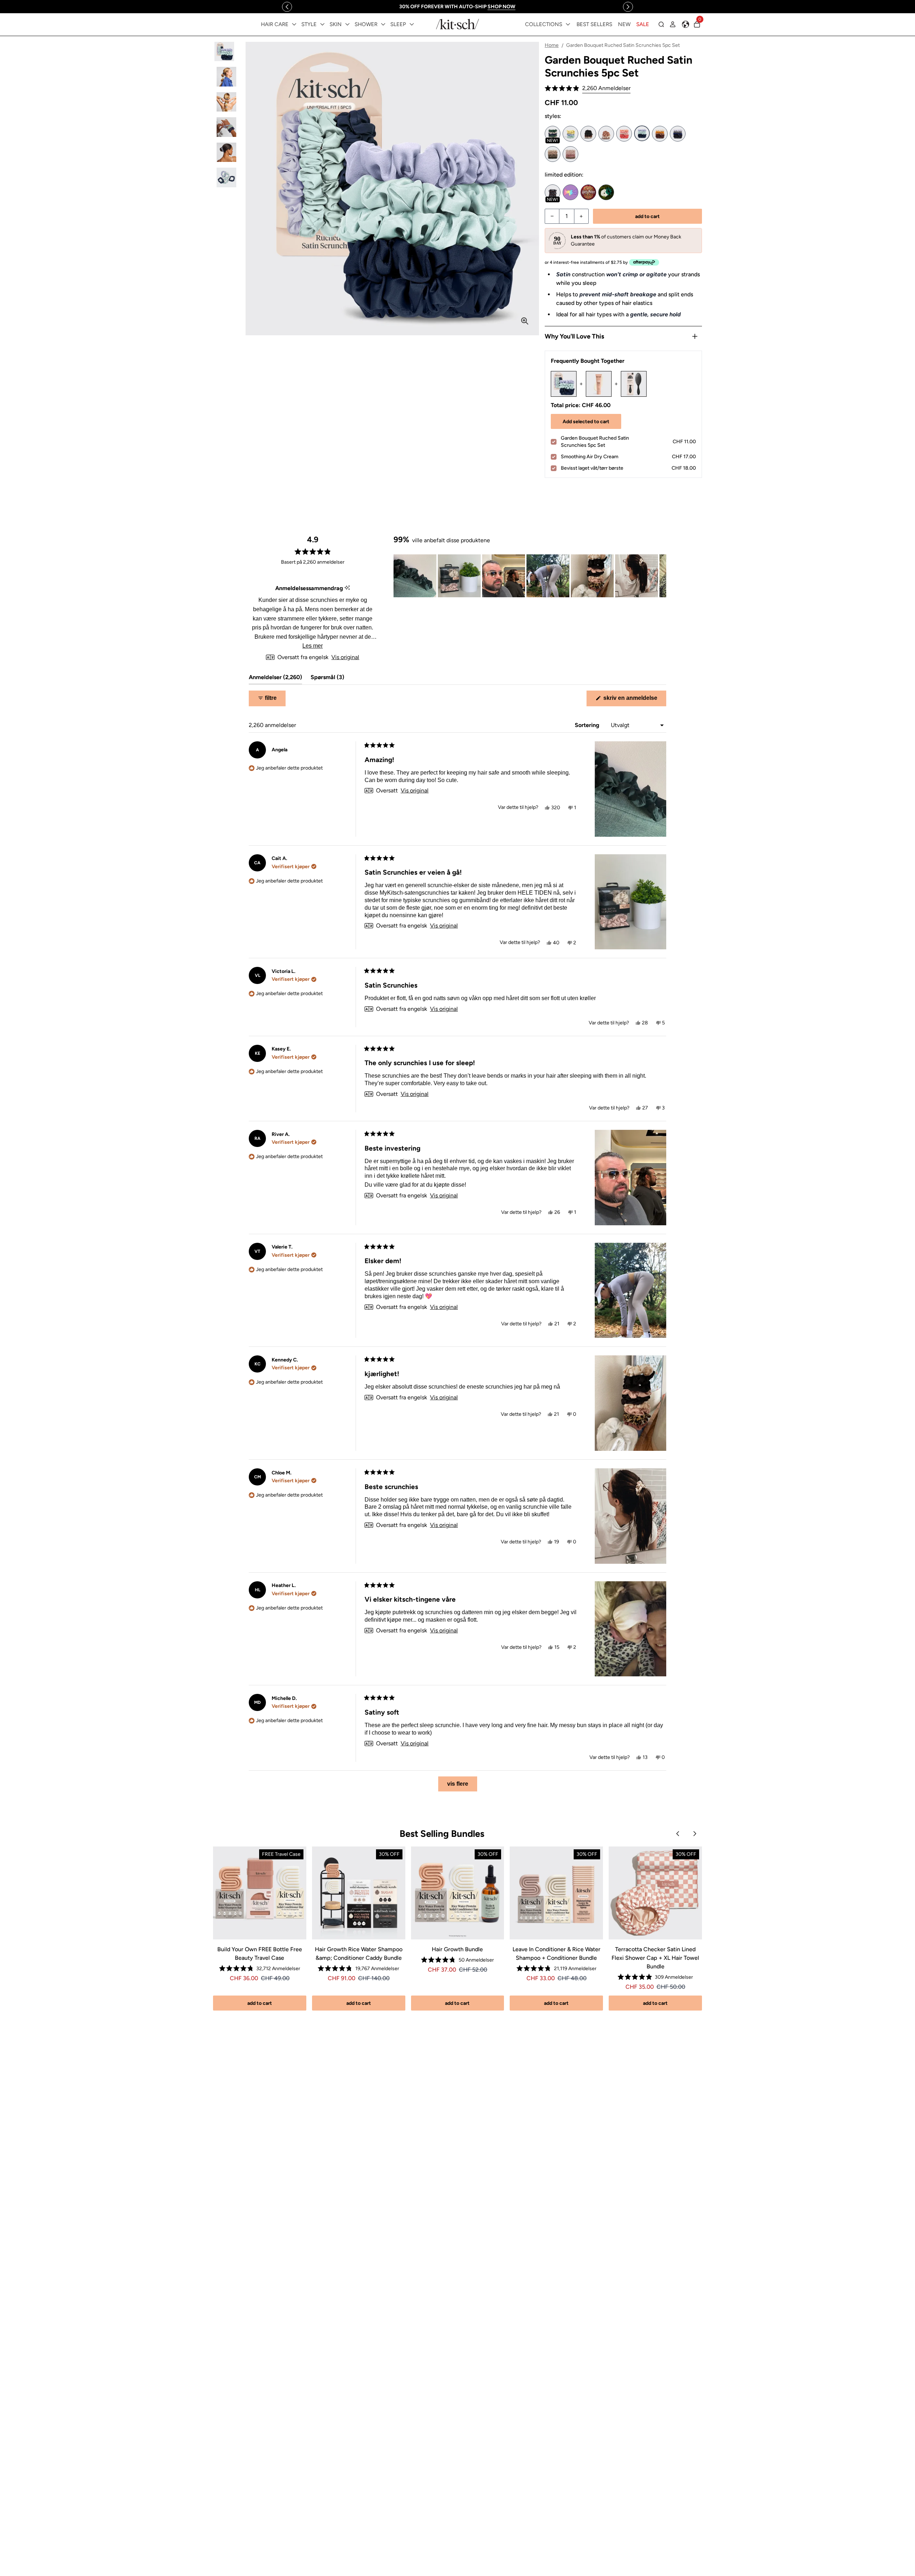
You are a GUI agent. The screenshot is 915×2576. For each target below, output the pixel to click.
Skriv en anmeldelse (634, 700)
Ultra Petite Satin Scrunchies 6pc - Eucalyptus (553, 154)
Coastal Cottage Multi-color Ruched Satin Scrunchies (570, 134)
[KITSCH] (457, 24)
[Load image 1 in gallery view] (226, 52)
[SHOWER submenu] (383, 24)
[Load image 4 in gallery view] (226, 127)
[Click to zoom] (525, 321)
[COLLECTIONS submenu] (568, 24)
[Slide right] (628, 7)
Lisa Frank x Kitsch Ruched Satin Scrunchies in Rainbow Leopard (570, 192)
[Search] (661, 24)
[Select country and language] (686, 24)
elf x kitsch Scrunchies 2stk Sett (606, 192)
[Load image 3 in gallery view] (226, 102)
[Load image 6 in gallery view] (226, 177)
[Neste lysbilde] (661, 576)
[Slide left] (287, 7)
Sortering (588, 725)
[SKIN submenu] (347, 24)
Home (552, 45)
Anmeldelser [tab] (275, 679)
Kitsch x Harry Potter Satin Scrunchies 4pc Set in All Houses (588, 192)
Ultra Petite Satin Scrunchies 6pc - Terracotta (570, 154)
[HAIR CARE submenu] (294, 24)
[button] (588, 88)
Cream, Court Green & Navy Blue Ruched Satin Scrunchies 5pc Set (553, 134)
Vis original (345, 657)
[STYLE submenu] (322, 24)
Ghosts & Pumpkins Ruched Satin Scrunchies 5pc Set (553, 192)
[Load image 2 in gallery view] (226, 77)
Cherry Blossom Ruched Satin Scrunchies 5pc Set (624, 134)
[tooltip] (347, 588)
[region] (457, 7)
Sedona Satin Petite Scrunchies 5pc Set (660, 134)
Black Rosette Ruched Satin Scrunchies (588, 134)
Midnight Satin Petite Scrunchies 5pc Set (678, 134)
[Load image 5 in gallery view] (226, 152)
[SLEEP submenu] (412, 24)
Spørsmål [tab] (327, 679)
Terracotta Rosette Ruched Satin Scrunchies (606, 134)
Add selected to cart (586, 422)
